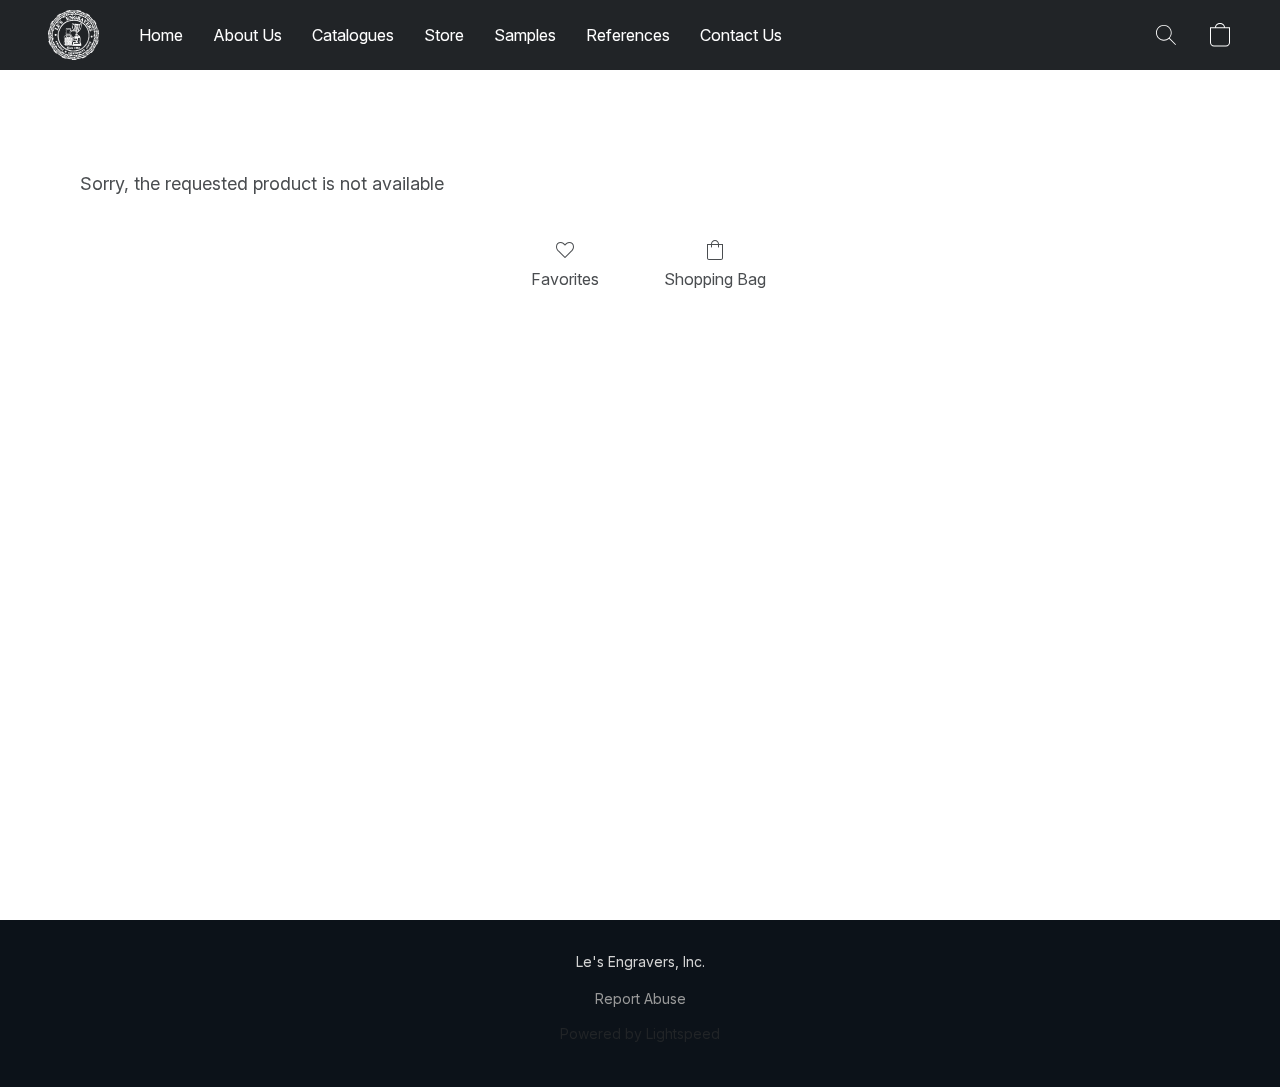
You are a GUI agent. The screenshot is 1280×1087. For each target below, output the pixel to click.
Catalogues (353, 35)
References (628, 35)
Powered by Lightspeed (640, 1033)
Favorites (565, 279)
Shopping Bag (715, 279)
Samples (525, 35)
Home (161, 35)
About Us (247, 35)
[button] (73, 35)
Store (444, 35)
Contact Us (741, 35)
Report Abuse (640, 998)
